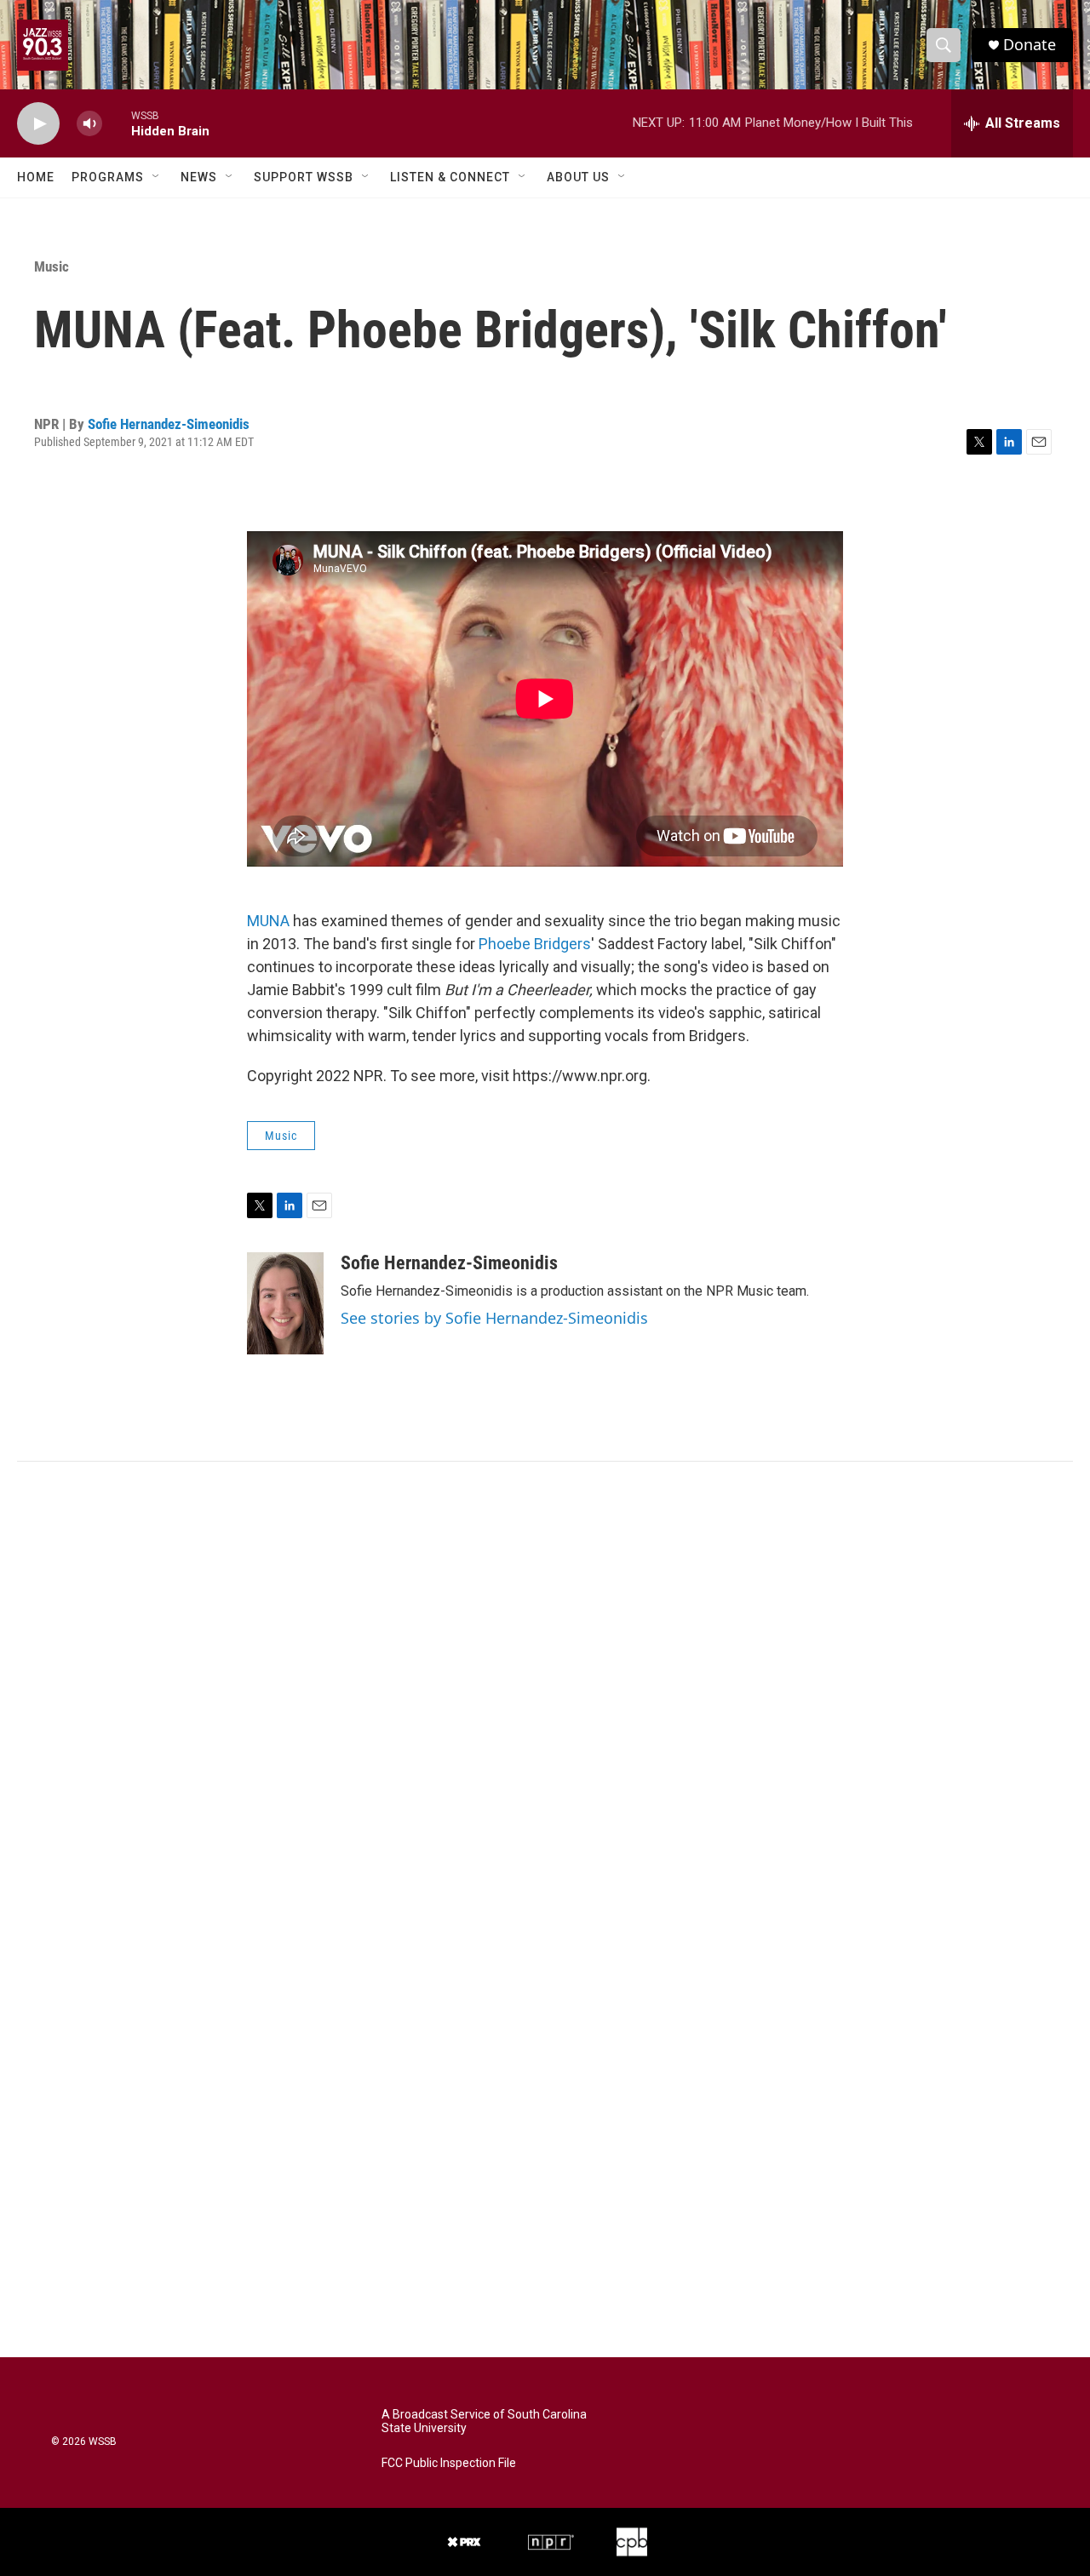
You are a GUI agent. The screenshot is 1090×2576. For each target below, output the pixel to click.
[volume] (89, 124)
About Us (578, 177)
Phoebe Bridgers (535, 944)
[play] (38, 124)
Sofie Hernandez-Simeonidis (169, 424)
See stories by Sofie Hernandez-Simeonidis (494, 1318)
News (199, 177)
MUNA (268, 921)
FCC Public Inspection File (449, 2463)
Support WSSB (304, 177)
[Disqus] (545, 1692)
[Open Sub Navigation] (157, 177)
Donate (1030, 45)
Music (52, 266)
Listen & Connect (450, 177)
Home (36, 177)
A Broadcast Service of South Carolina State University (484, 2421)
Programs (108, 177)
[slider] (117, 123)
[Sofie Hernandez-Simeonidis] (285, 1303)
